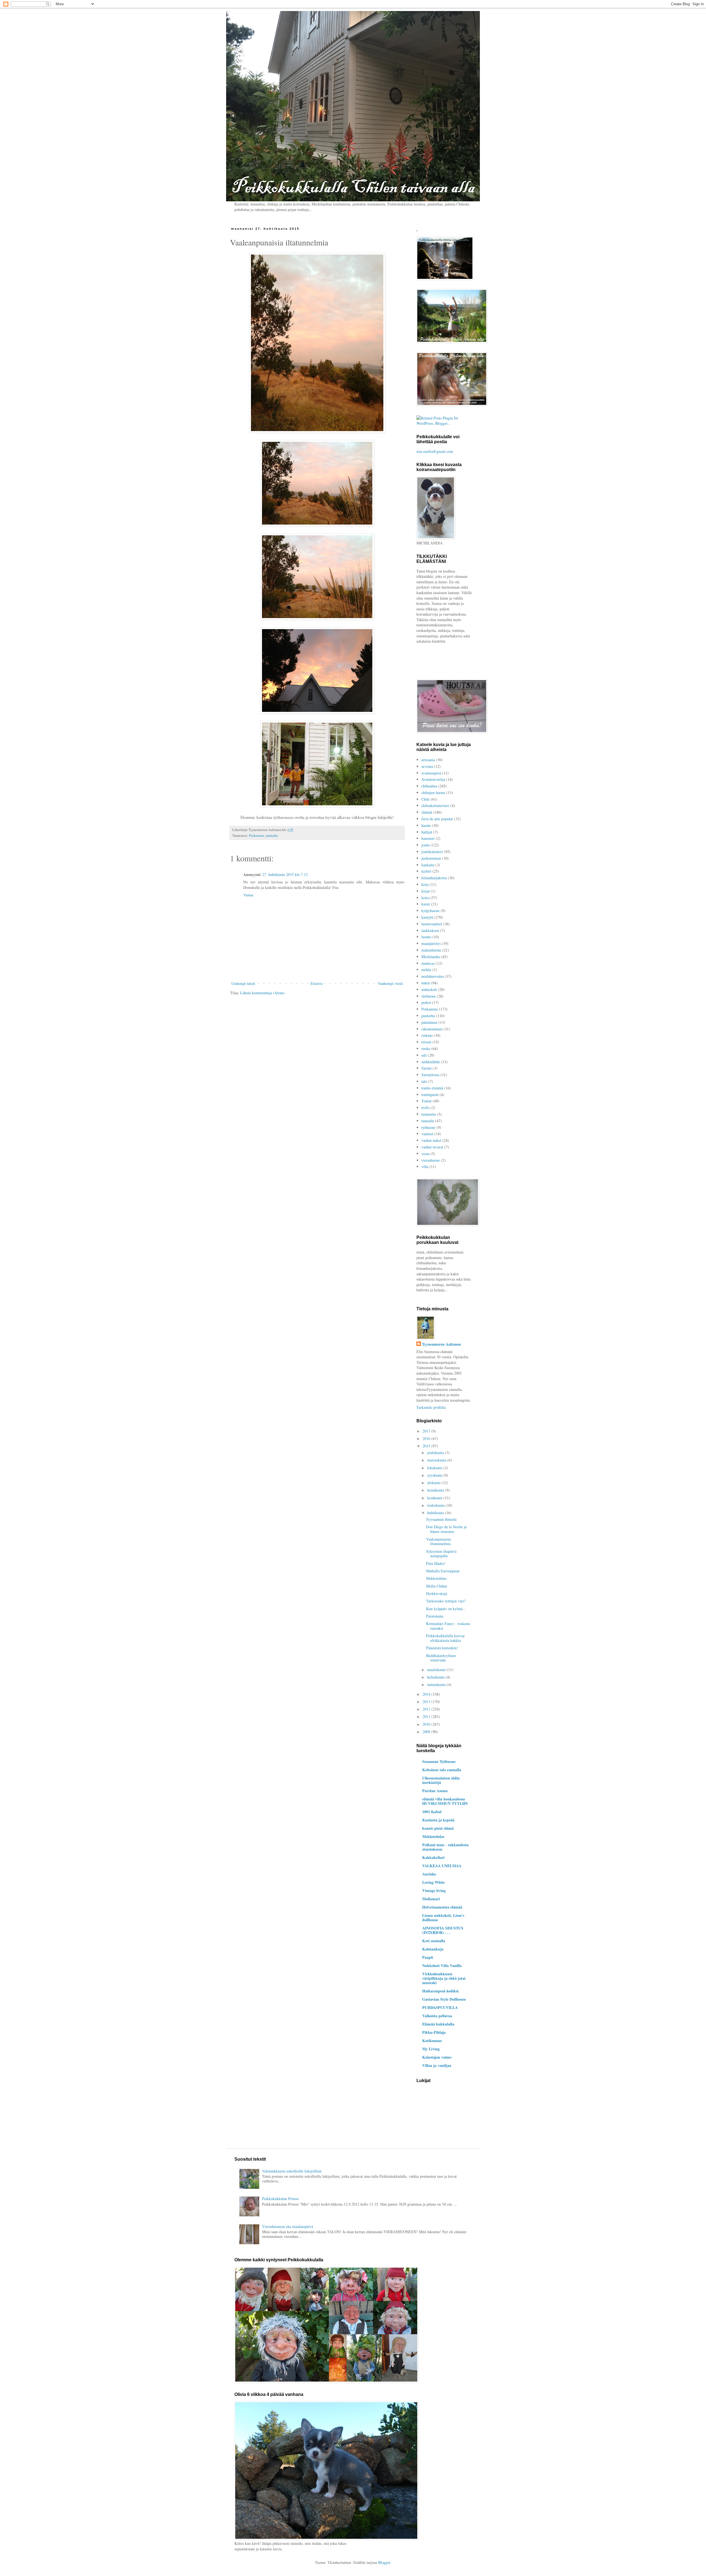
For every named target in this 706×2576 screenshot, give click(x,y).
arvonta (427, 766)
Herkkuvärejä (437, 1593)
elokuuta (434, 1483)
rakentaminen (432, 1029)
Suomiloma (430, 1075)
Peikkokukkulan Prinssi (280, 2199)
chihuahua (429, 786)
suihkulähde (431, 1062)
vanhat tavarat (432, 1147)
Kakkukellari (433, 1857)
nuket (426, 983)
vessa (425, 1154)
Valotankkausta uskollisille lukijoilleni (292, 2171)
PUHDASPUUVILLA (440, 2007)
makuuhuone (431, 950)
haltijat (427, 832)
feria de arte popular (437, 819)
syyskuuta (435, 1475)
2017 (427, 1431)
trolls (425, 1107)
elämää (427, 812)
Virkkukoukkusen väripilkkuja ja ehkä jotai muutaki (444, 1978)
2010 (427, 1724)
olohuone (429, 996)
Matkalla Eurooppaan (443, 1571)
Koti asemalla (434, 1941)
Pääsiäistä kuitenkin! (442, 1648)
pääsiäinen (429, 1022)
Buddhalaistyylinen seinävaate (441, 1658)
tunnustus (429, 1114)
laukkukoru (430, 930)
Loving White (434, 1882)
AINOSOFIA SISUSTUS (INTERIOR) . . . (443, 1930)
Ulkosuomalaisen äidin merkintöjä (441, 1780)
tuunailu (428, 1121)
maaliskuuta (437, 1670)
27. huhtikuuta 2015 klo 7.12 (285, 874)
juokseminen (431, 858)
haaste (426, 825)
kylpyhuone (430, 911)
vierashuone (431, 1160)
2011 (427, 1716)
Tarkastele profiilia (431, 1407)
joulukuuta (436, 1453)
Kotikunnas (432, 2041)
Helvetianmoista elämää (442, 1907)
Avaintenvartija (433, 779)
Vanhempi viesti (390, 983)
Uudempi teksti (243, 983)
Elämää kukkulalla (438, 2024)
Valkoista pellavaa (437, 2016)
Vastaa (248, 895)
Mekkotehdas (436, 1578)
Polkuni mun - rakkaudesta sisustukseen (445, 1847)
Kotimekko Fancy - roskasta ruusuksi (448, 1626)
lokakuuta (435, 1468)
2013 (427, 1702)
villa (425, 1167)
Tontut (426, 1101)
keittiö (426, 871)
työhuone (428, 1127)
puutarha (272, 836)
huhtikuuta (436, 1513)
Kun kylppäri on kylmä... (446, 1609)
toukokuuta (436, 1505)
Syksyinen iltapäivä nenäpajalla (441, 1554)
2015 (427, 1446)
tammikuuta (437, 1684)
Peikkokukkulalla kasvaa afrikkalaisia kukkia (445, 1638)
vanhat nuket (431, 1140)
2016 (427, 1438)
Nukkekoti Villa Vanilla (442, 1966)
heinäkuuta (436, 1490)
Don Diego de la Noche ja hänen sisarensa (446, 1529)
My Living (431, 2049)
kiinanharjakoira (434, 878)
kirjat (426, 891)
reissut (426, 1042)
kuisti (426, 904)
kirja (425, 884)
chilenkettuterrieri (435, 805)
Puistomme (435, 1616)
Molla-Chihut (437, 1586)
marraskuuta (437, 1460)
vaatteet (427, 1134)
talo (424, 1081)
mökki (426, 970)
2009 (427, 1732)
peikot (426, 1002)
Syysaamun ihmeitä (441, 1519)
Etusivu (316, 983)
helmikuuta (436, 1677)
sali (424, 1055)
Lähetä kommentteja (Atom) (262, 993)
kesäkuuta (435, 1498)
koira (425, 898)
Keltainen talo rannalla (442, 1770)
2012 (427, 1709)
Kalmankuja (433, 1949)
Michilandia (431, 957)
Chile (426, 799)
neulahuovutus (433, 976)
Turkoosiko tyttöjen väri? (446, 1601)
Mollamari (431, 1899)
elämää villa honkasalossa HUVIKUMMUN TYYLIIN (445, 1801)
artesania (428, 760)
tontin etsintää (432, 1088)
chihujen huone (433, 793)
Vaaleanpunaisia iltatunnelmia (438, 1541)
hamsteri (428, 838)
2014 (427, 1694)
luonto (426, 937)
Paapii (428, 1957)
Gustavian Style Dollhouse (444, 1999)
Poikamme (257, 836)
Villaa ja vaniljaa (437, 2065)
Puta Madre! (436, 1563)
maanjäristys (431, 943)
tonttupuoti (430, 1095)
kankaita (428, 865)
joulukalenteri (432, 852)
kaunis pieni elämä (438, 1828)
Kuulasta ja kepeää (438, 1820)
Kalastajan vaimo (437, 2057)
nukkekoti (429, 989)
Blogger (384, 2562)
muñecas (428, 963)
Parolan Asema (435, 1791)
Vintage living (434, 1890)
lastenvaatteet (432, 924)
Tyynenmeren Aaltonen (441, 1344)
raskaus (427, 1035)
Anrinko (429, 1874)
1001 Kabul (432, 1812)
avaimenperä (431, 773)
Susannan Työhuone (439, 1761)
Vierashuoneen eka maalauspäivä (288, 2226)
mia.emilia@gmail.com (435, 451)
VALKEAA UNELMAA (442, 1866)
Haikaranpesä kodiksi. (441, 1991)
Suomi (426, 1068)
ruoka (426, 1048)
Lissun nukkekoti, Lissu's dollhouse (443, 1918)
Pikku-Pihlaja (434, 2032)
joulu (425, 845)
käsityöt (427, 917)
